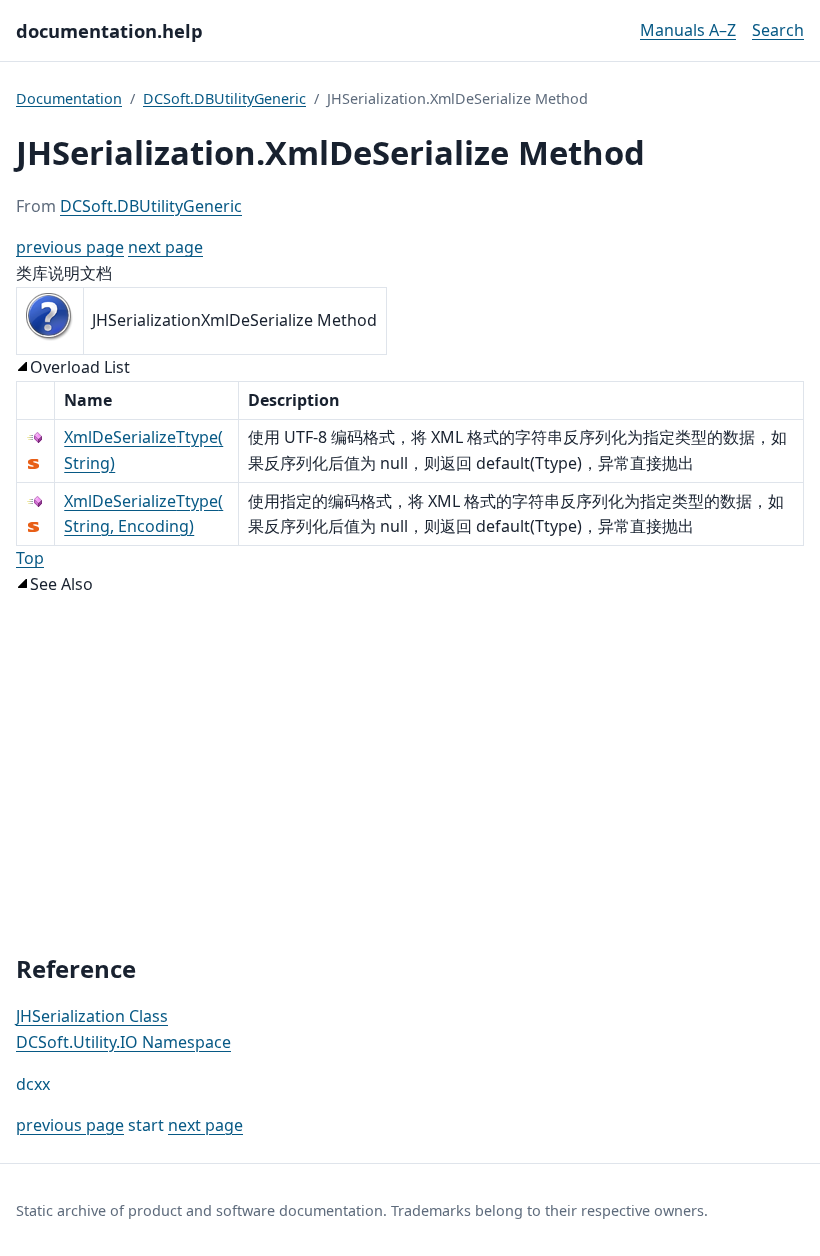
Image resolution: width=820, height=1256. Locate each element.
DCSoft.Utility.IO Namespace (123, 1042)
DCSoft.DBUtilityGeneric (224, 98)
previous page (70, 247)
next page (165, 247)
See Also (61, 584)
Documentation (69, 98)
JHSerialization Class (92, 1016)
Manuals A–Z (688, 30)
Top (30, 558)
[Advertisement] (410, 776)
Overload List (80, 367)
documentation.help (109, 30)
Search (778, 30)
